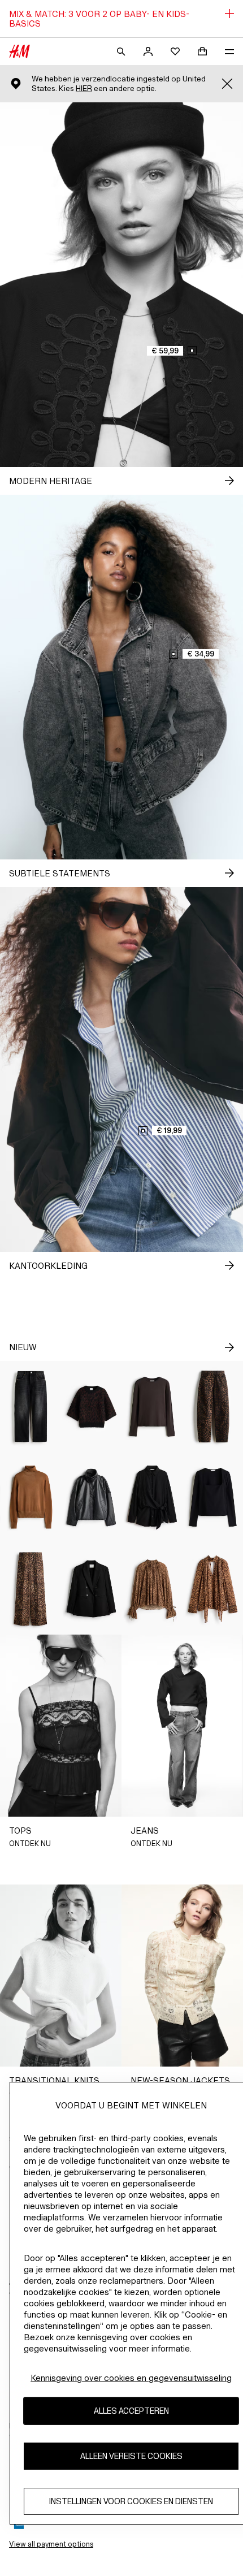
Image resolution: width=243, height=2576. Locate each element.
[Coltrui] (31, 1497)
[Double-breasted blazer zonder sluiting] (92, 1589)
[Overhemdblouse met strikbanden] (152, 1497)
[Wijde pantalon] (31, 1589)
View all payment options (51, 2544)
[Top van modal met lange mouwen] (152, 1406)
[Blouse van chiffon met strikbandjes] (152, 1589)
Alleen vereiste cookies (131, 2456)
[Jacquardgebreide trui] (92, 1406)
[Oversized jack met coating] (92, 1497)
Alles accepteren (131, 2411)
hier (84, 88)
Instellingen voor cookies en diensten (131, 2501)
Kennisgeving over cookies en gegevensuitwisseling (131, 2378)
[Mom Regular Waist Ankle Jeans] (31, 1406)
